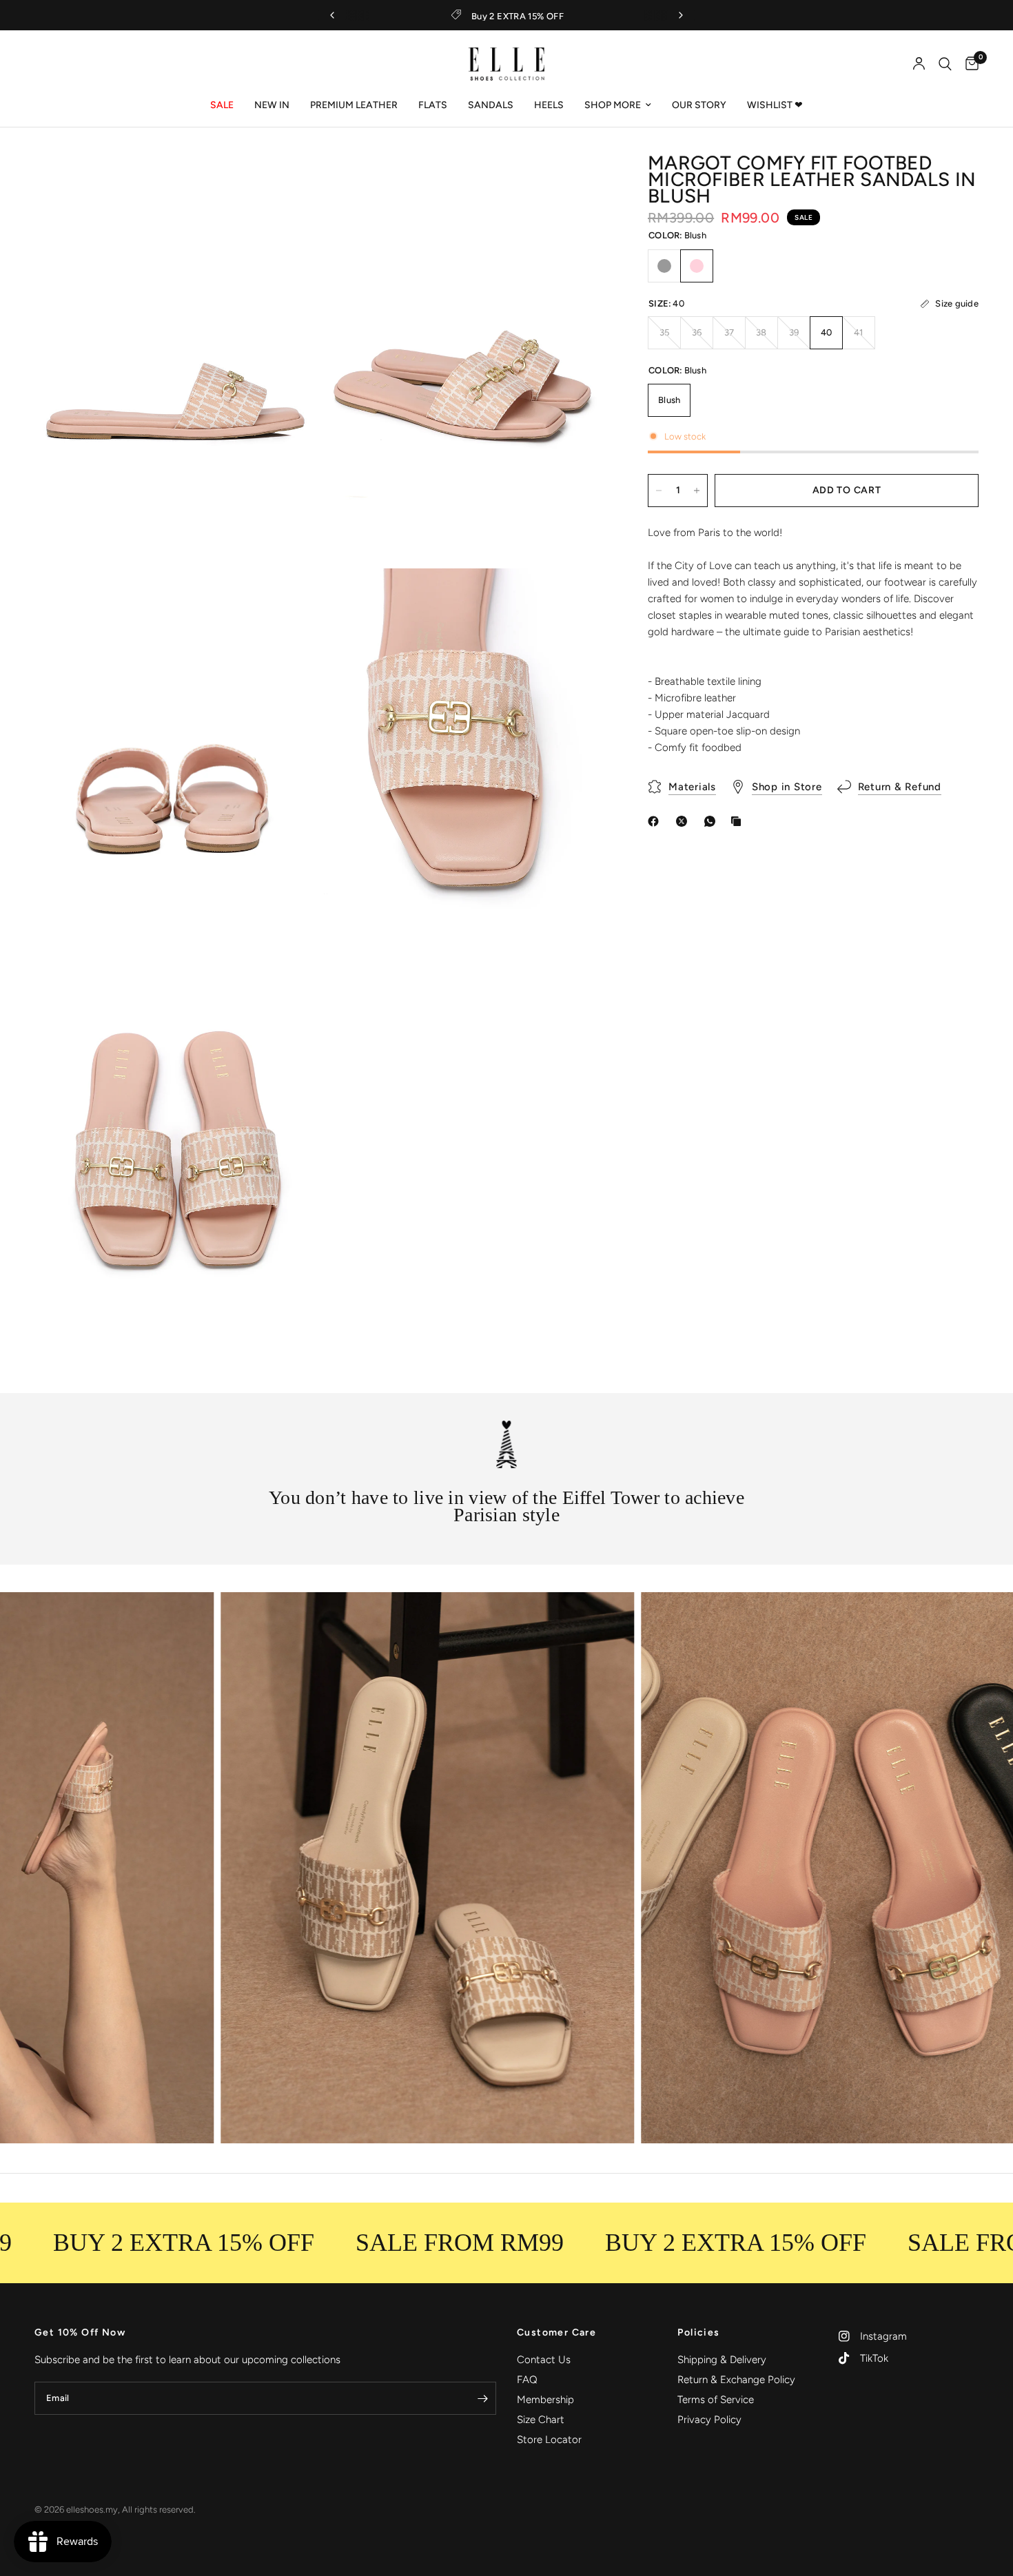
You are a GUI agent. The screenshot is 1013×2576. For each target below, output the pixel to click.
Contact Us (544, 2360)
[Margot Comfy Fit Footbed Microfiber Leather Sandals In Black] (664, 266)
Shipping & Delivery (722, 2360)
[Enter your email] (482, 2398)
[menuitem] (222, 105)
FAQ (527, 2380)
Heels (549, 105)
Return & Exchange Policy (736, 2380)
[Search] (945, 64)
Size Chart (541, 2420)
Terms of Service (716, 2400)
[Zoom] (291, 184)
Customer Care (556, 2333)
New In (272, 105)
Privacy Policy (709, 2420)
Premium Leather (354, 105)
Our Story (699, 105)
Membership (545, 2400)
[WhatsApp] (713, 821)
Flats (433, 105)
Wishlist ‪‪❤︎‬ (775, 105)
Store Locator (549, 2440)
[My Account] (919, 64)
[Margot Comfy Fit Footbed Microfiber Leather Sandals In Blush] (697, 266)
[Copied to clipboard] (739, 821)
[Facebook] (656, 821)
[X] (684, 821)
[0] (969, 64)
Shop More (613, 105)
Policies (698, 2333)
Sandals (491, 105)
